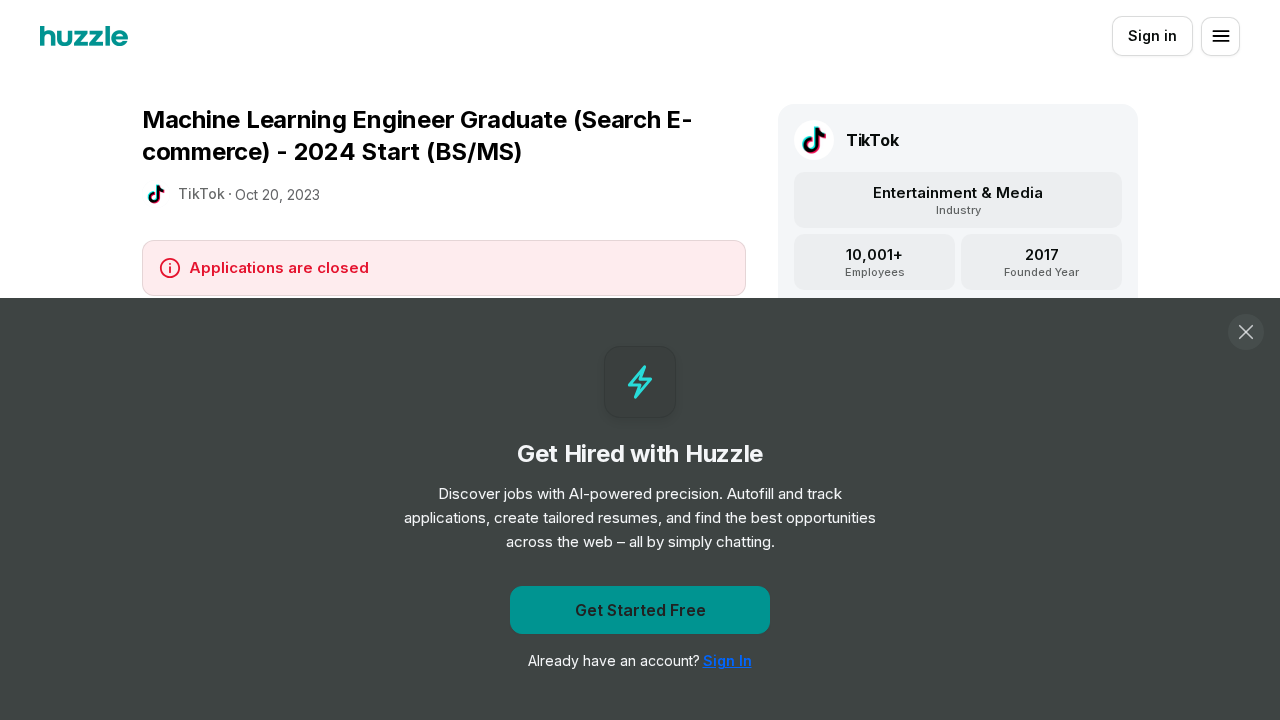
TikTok (201, 193)
